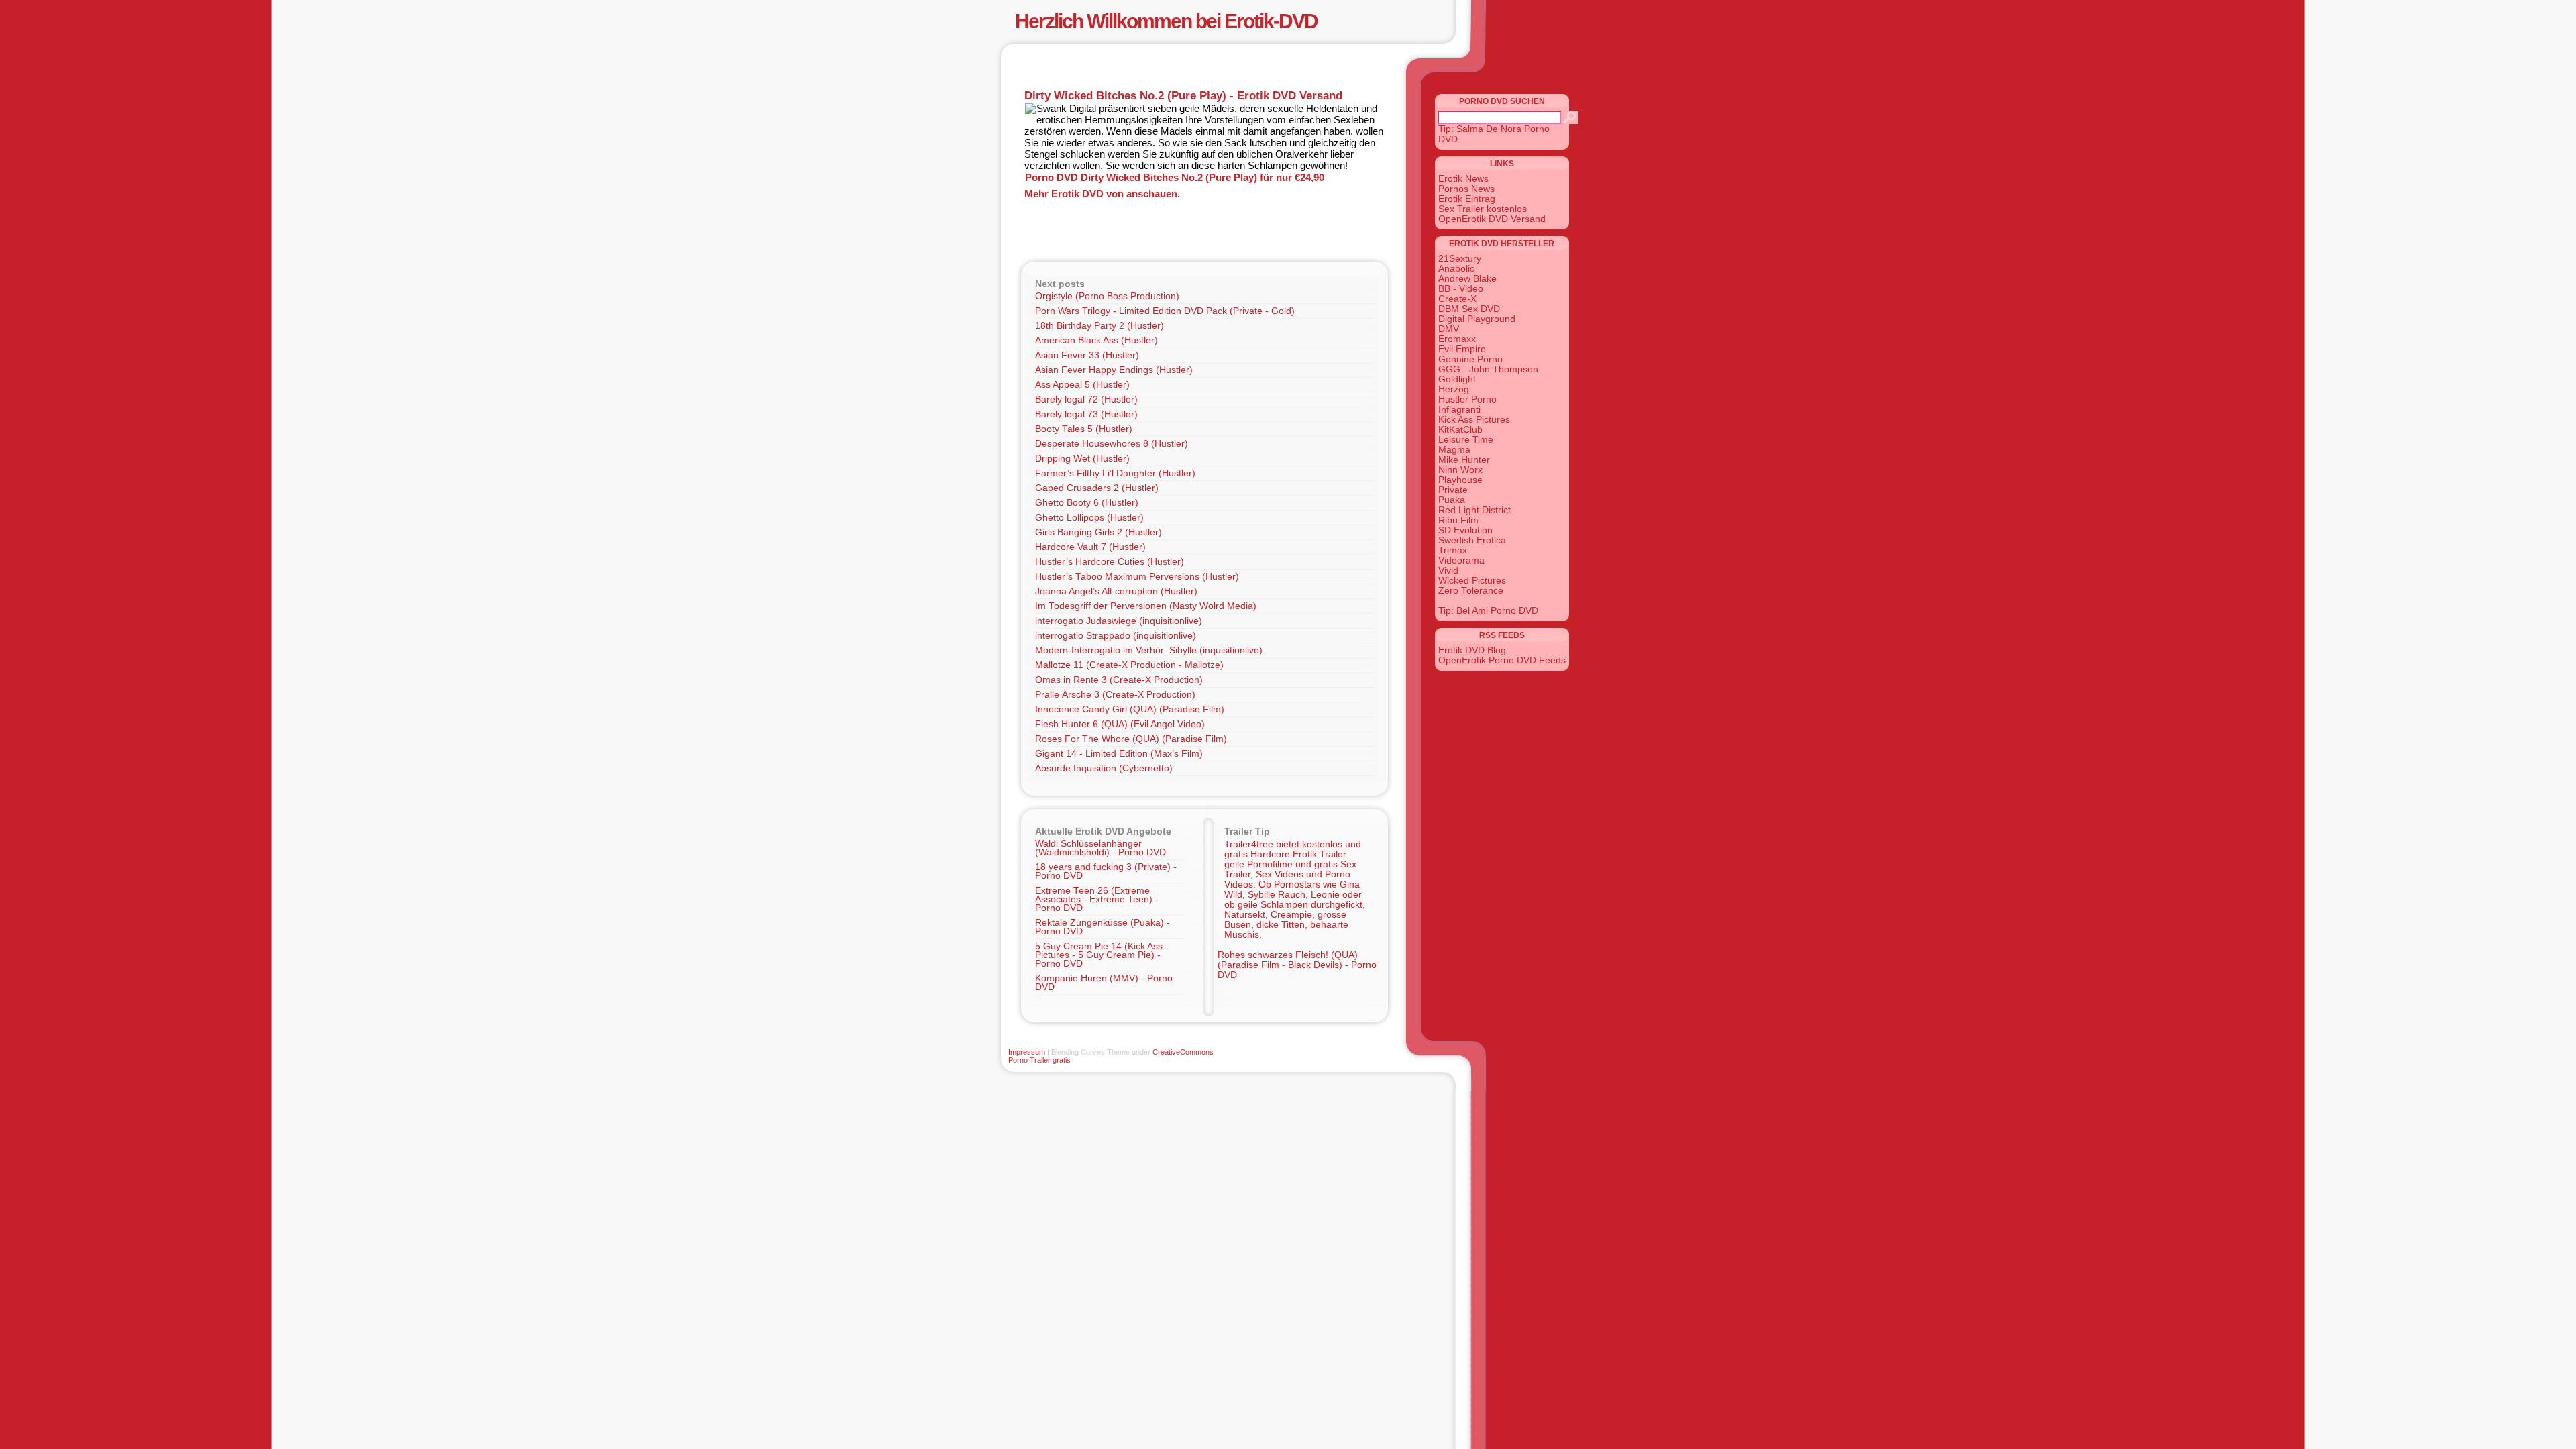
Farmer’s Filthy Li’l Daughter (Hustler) (1115, 473)
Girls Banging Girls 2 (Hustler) (1098, 532)
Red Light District (1474, 510)
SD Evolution (1465, 530)
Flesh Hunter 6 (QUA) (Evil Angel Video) (1120, 724)
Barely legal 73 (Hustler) (1086, 414)
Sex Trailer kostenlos (1483, 209)
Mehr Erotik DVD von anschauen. (1102, 194)
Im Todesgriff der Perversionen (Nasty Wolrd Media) (1146, 606)
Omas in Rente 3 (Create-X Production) (1119, 680)
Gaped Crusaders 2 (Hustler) (1097, 488)
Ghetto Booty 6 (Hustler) (1087, 503)
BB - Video (1461, 289)
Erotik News (1463, 179)
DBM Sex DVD (1469, 309)
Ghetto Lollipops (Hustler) (1089, 518)
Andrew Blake (1467, 279)
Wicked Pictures (1472, 581)
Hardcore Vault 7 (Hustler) (1090, 547)
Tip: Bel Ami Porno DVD (1488, 611)
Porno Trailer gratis (1039, 1060)
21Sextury (1460, 259)
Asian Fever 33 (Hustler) (1087, 355)
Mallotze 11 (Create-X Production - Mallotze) (1129, 665)
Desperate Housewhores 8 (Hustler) (1112, 444)
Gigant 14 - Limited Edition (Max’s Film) (1119, 754)
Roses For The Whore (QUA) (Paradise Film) (1131, 739)
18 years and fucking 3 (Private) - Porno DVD (1106, 871)
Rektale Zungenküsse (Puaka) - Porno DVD (1103, 927)
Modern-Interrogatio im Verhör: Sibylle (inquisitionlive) (1149, 650)
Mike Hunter (1464, 460)
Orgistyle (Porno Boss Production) (1107, 296)
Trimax (1453, 550)
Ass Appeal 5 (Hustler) (1082, 385)
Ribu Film (1458, 520)
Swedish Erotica (1472, 540)
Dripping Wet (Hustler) (1082, 459)
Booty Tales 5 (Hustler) (1084, 429)
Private (1453, 490)
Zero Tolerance (1471, 591)
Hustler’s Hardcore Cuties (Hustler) (1110, 562)
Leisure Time (1466, 440)
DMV (1449, 329)
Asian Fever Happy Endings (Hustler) (1114, 370)
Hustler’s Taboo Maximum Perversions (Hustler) (1137, 577)
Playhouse (1460, 480)
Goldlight (1457, 379)
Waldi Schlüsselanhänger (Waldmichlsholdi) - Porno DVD (1101, 848)
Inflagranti (1459, 410)
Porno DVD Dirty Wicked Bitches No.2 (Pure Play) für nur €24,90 (1175, 177)
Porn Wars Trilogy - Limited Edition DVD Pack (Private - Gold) (1165, 311)
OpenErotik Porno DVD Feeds (1502, 660)
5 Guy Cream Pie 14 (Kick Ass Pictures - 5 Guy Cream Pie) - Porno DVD (1099, 955)
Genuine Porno (1470, 359)
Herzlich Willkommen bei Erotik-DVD (1166, 21)
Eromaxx (1457, 339)
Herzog (1454, 389)
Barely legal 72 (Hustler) (1086, 399)
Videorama (1461, 560)
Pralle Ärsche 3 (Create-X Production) (1115, 695)
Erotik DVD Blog (1472, 650)
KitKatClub (1460, 430)
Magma (1454, 450)
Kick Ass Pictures (1474, 420)
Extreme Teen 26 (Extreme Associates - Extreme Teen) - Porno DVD (1097, 899)
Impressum (1027, 1052)
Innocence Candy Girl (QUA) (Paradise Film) (1130, 709)
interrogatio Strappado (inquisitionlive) (1116, 636)
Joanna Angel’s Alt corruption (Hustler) (1116, 591)
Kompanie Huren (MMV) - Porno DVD (1104, 983)
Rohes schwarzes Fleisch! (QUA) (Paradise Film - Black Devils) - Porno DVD (1297, 965)
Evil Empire (1462, 349)
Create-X (1457, 299)
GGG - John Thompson (1488, 369)
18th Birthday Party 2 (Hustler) (1099, 326)
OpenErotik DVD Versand (1492, 219)
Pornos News (1466, 189)
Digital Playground (1477, 319)
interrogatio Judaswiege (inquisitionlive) (1119, 621)
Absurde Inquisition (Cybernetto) (1104, 768)
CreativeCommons (1183, 1052)
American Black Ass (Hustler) (1096, 340)
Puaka (1452, 500)
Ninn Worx (1460, 470)
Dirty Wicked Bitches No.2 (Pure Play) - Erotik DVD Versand (1183, 95)
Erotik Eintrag (1467, 199)
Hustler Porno (1467, 399)
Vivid (1448, 571)
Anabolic (1456, 269)
